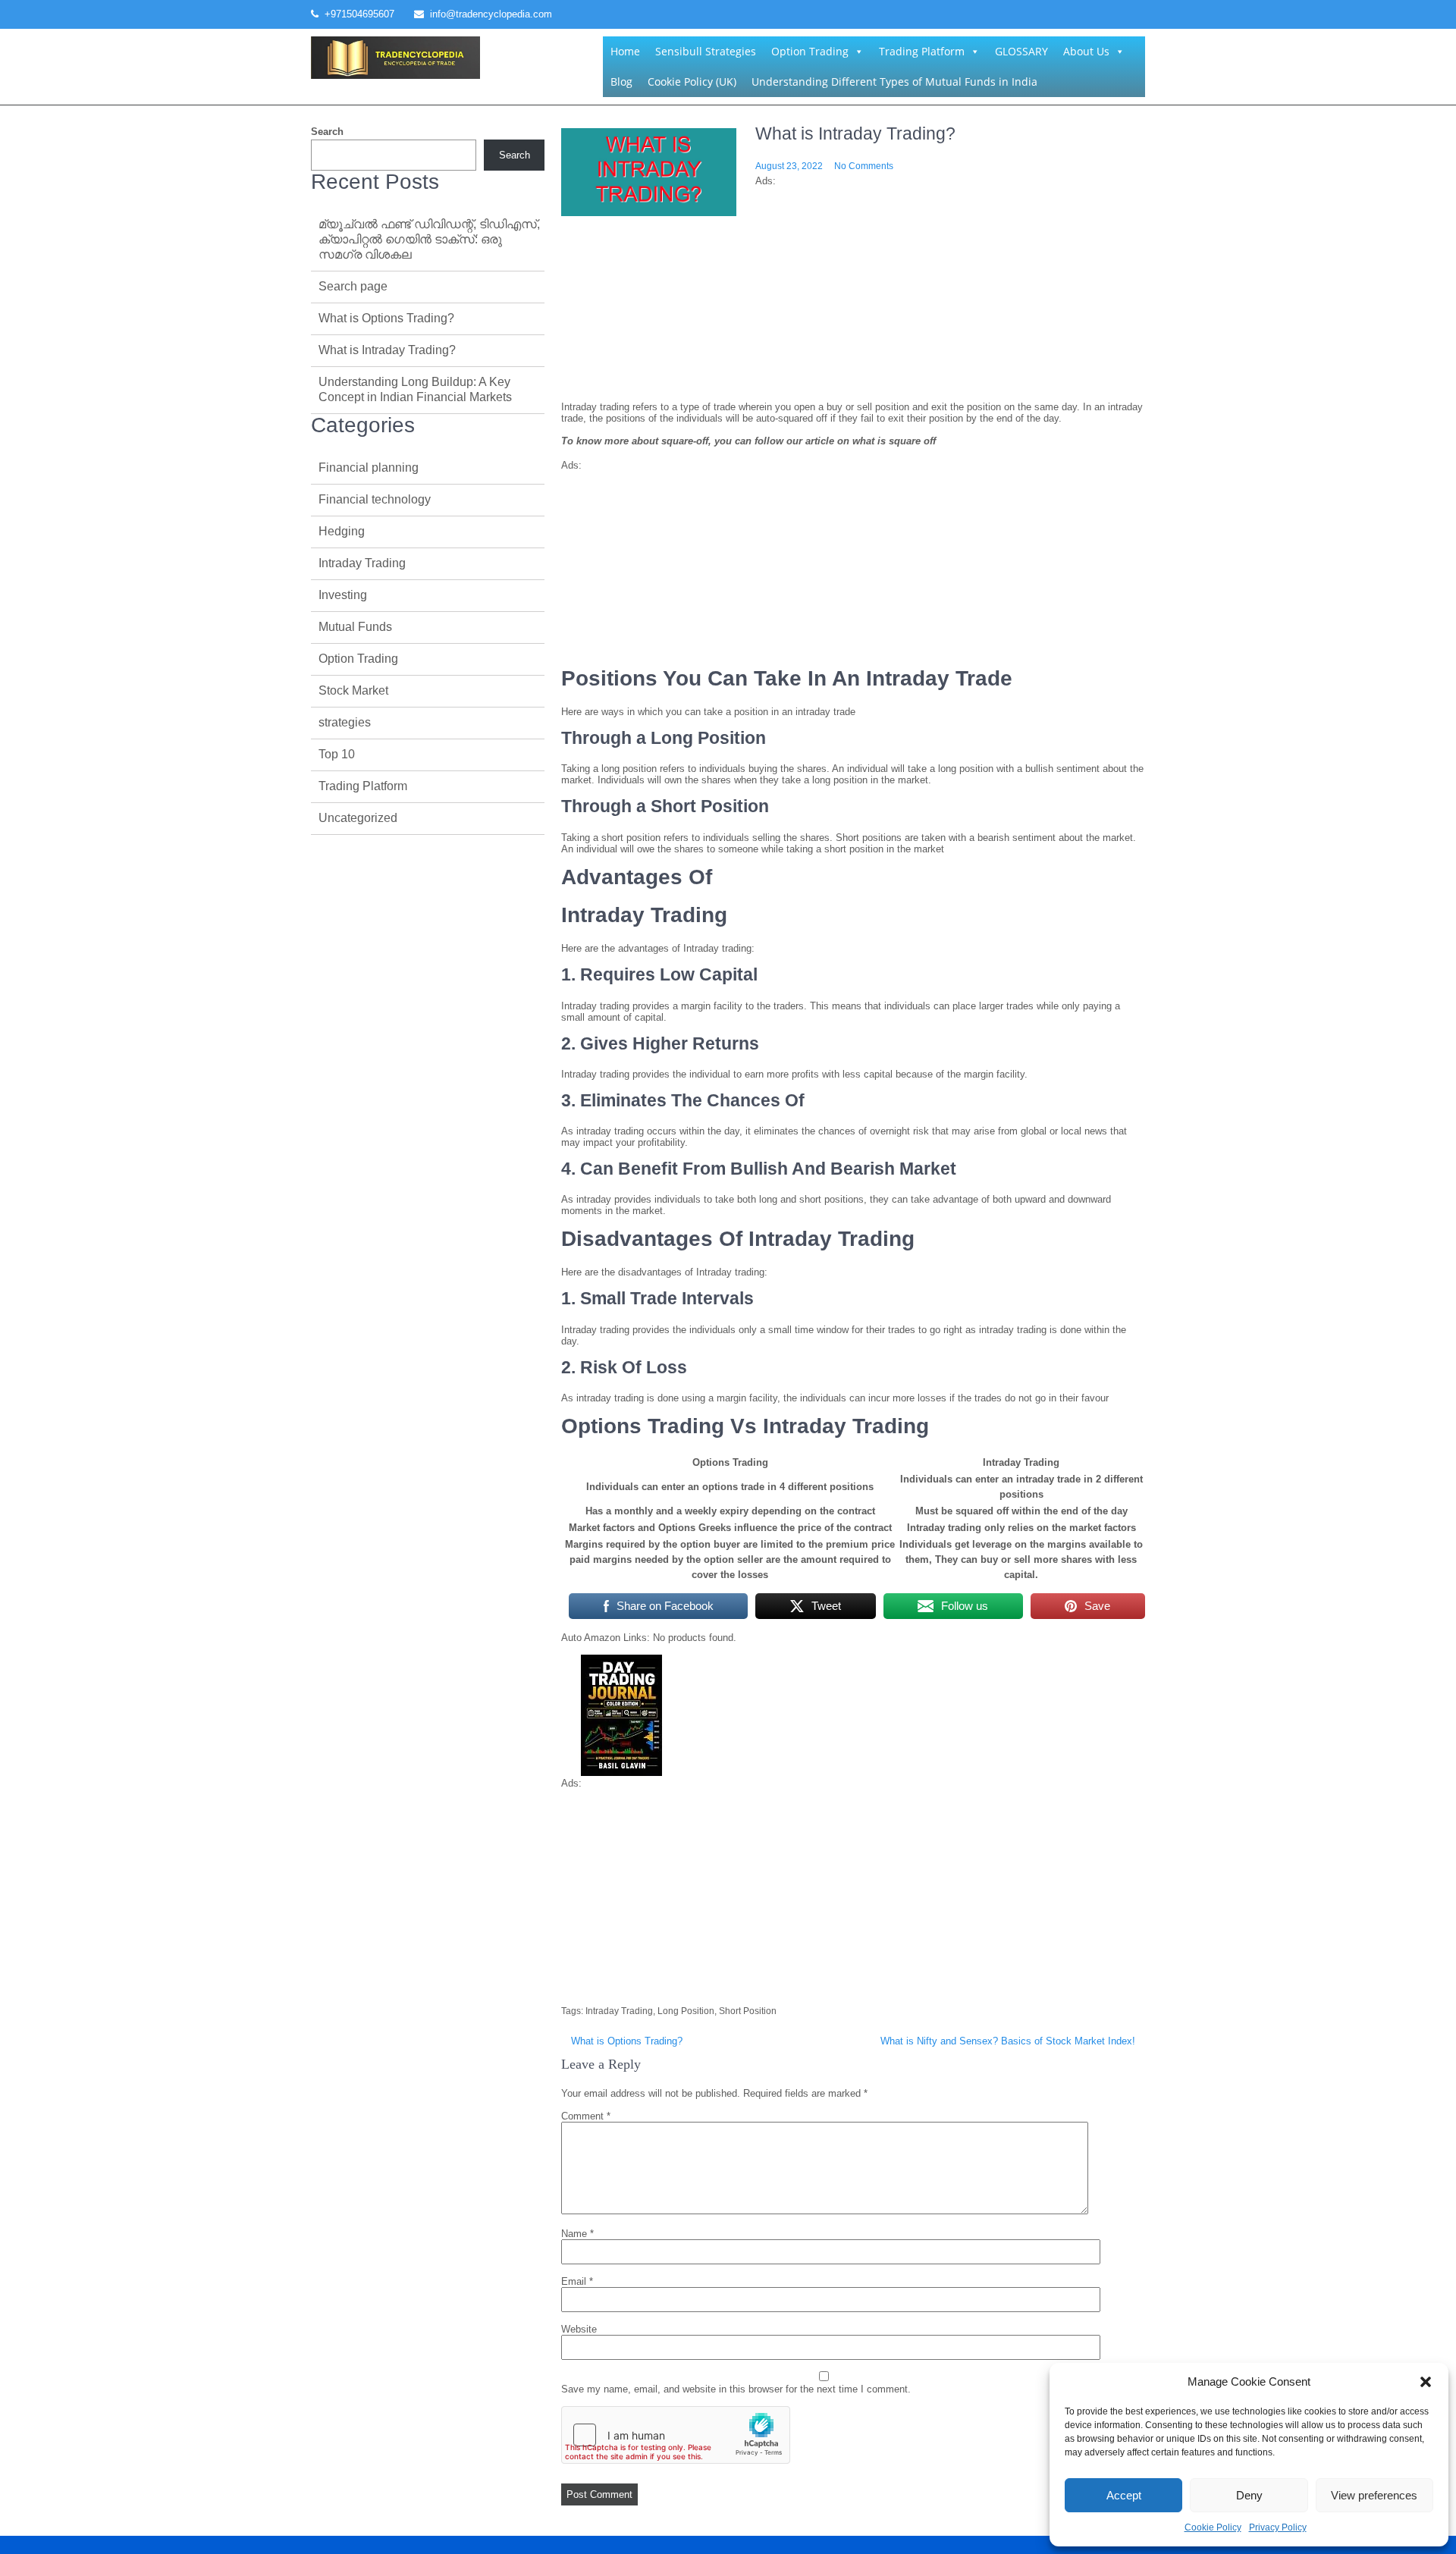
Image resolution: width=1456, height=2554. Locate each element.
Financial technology (375, 499)
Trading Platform (922, 51)
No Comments (864, 166)
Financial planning (369, 468)
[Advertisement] (853, 331)
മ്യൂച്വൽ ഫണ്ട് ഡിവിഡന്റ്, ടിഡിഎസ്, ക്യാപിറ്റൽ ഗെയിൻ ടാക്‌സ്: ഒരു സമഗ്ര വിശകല (429, 239)
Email (577, 2281)
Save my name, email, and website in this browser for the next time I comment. (736, 2389)
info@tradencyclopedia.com (491, 14)
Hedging (342, 531)
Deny (1249, 2495)
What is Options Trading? (627, 2041)
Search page (353, 286)
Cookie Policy (1213, 2527)
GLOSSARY (1021, 51)
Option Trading (810, 51)
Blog (621, 82)
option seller (733, 1559)
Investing (343, 595)
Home (625, 51)
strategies (345, 722)
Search (327, 132)
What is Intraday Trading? (387, 350)
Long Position (686, 2011)
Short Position (748, 2011)
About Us (1086, 51)
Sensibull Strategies (706, 51)
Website (579, 2329)
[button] (1426, 2382)
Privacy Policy (1278, 2527)
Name (577, 2234)
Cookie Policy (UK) (692, 82)
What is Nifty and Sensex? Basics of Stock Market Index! (1008, 2041)
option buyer (710, 1544)
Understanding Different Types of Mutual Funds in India (894, 82)
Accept (1124, 2495)
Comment (586, 2116)
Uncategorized (358, 818)
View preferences (1374, 2495)
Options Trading (730, 1462)
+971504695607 (359, 14)
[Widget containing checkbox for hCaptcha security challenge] (676, 2435)
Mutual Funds (355, 627)
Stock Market (353, 690)
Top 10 (337, 754)
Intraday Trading (619, 2011)
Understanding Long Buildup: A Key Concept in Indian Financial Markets (415, 389)
